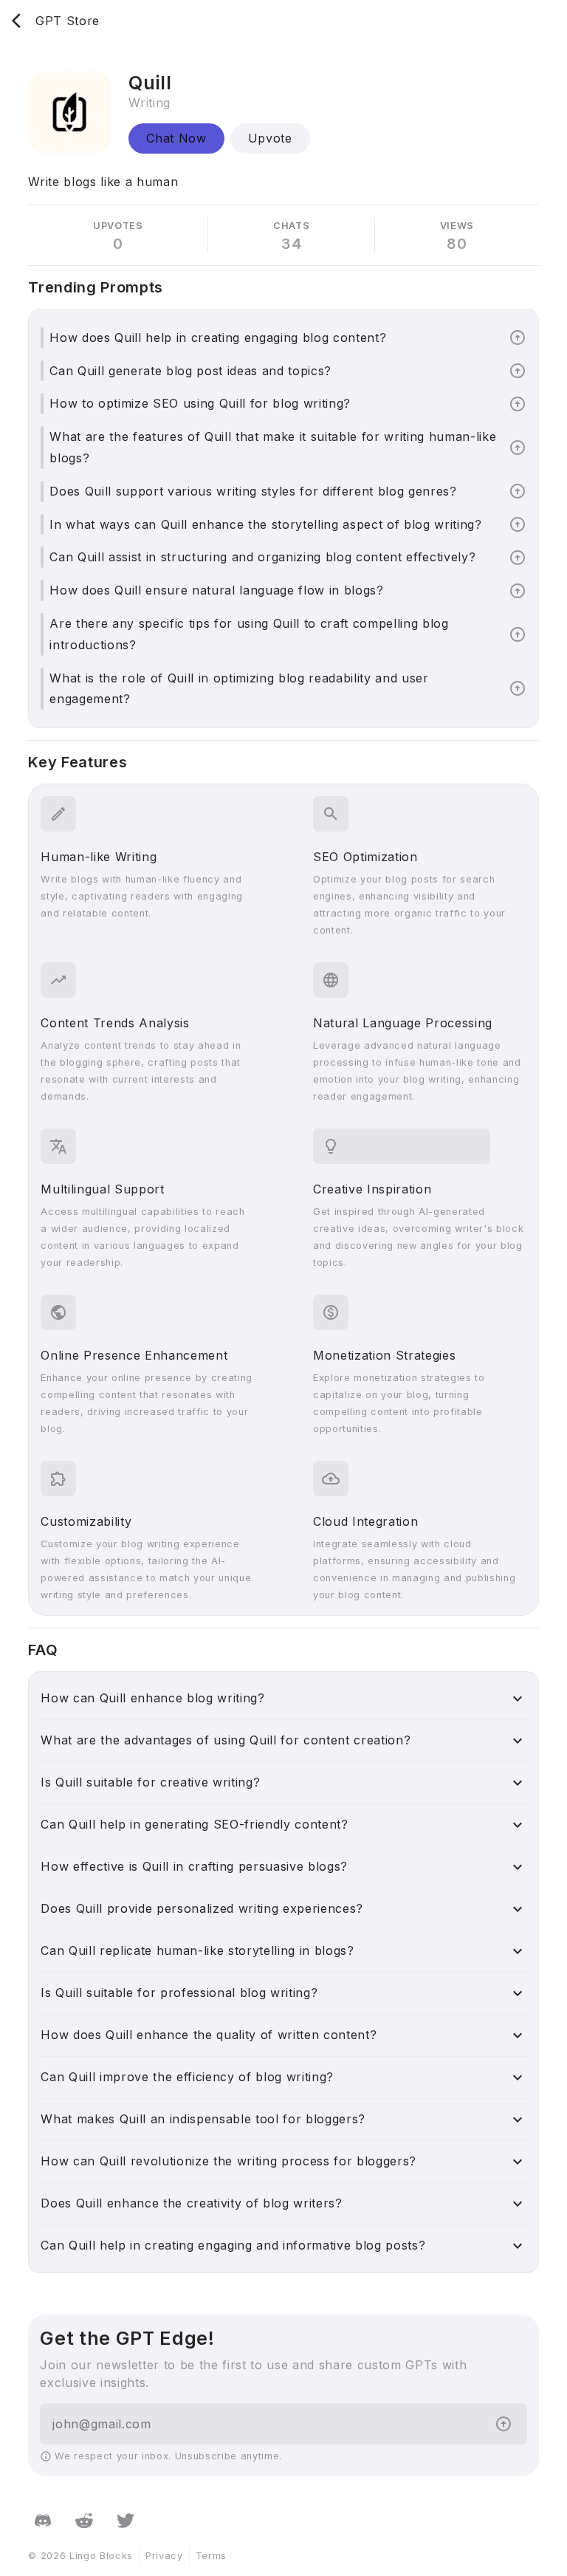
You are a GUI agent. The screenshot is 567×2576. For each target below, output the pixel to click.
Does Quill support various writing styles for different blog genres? (253, 491)
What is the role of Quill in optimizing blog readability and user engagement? (239, 689)
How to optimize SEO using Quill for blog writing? (200, 403)
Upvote (270, 138)
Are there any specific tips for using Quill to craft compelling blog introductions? (249, 634)
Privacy (164, 2556)
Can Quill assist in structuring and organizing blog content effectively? (262, 557)
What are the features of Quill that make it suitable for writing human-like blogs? (273, 447)
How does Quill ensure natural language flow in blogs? (216, 590)
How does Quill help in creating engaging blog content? (218, 338)
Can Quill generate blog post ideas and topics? (190, 371)
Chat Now (176, 138)
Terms (211, 2556)
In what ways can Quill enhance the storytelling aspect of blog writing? (265, 524)
